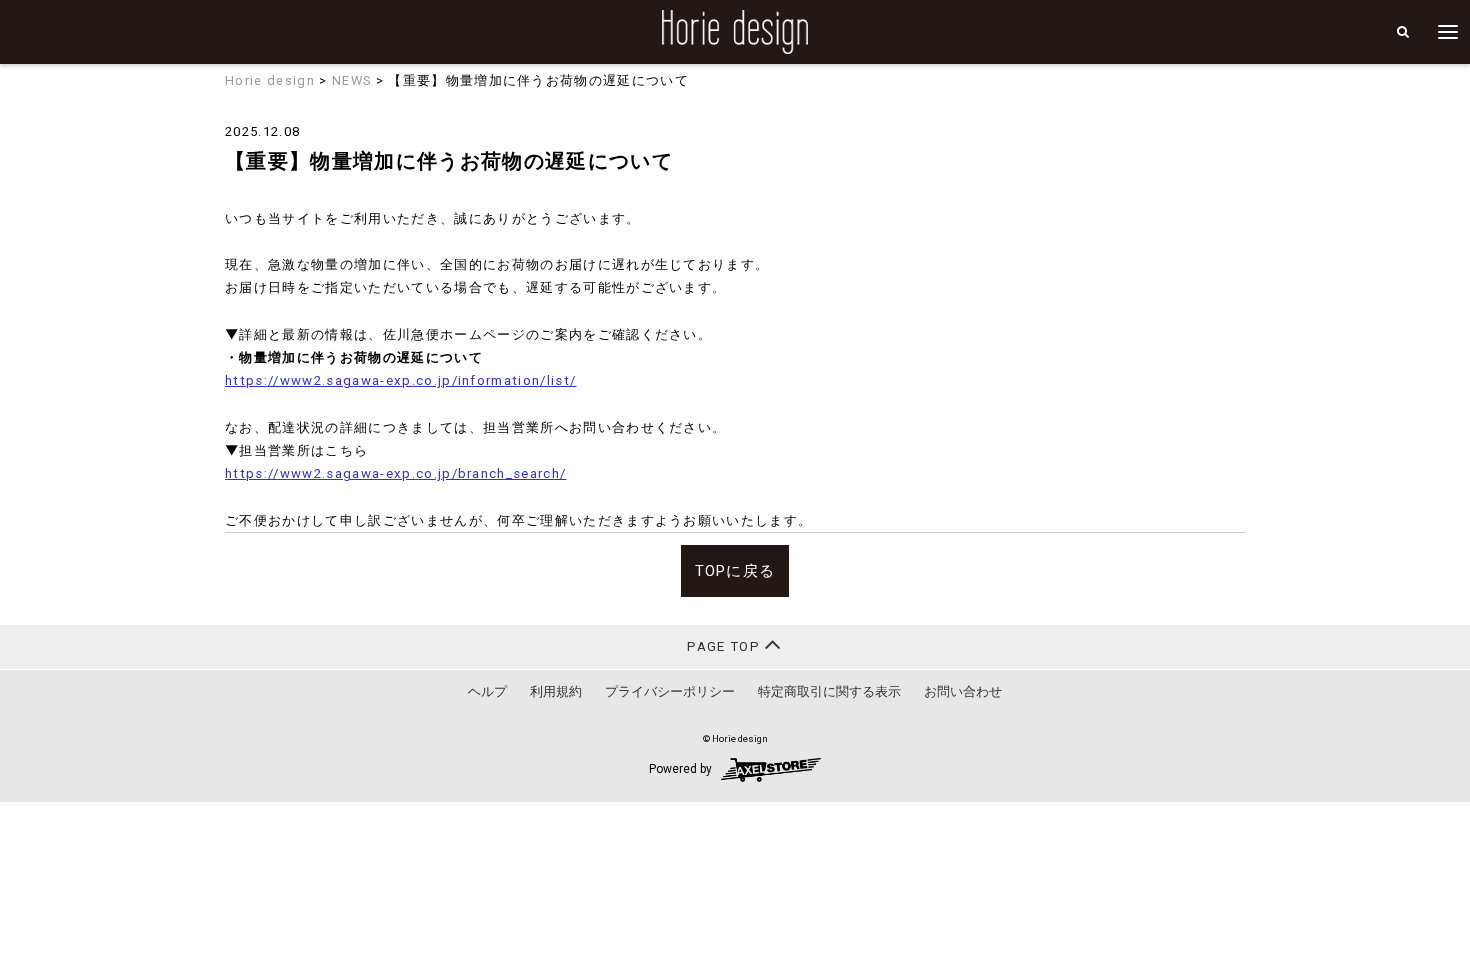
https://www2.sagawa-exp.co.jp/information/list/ (400, 380)
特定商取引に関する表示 (829, 691)
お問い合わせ (963, 691)
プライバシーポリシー (670, 691)
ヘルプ (487, 691)
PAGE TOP (725, 646)
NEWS (351, 80)
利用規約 (556, 691)
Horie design (270, 80)
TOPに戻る (735, 571)
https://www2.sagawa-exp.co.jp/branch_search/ (395, 473)
